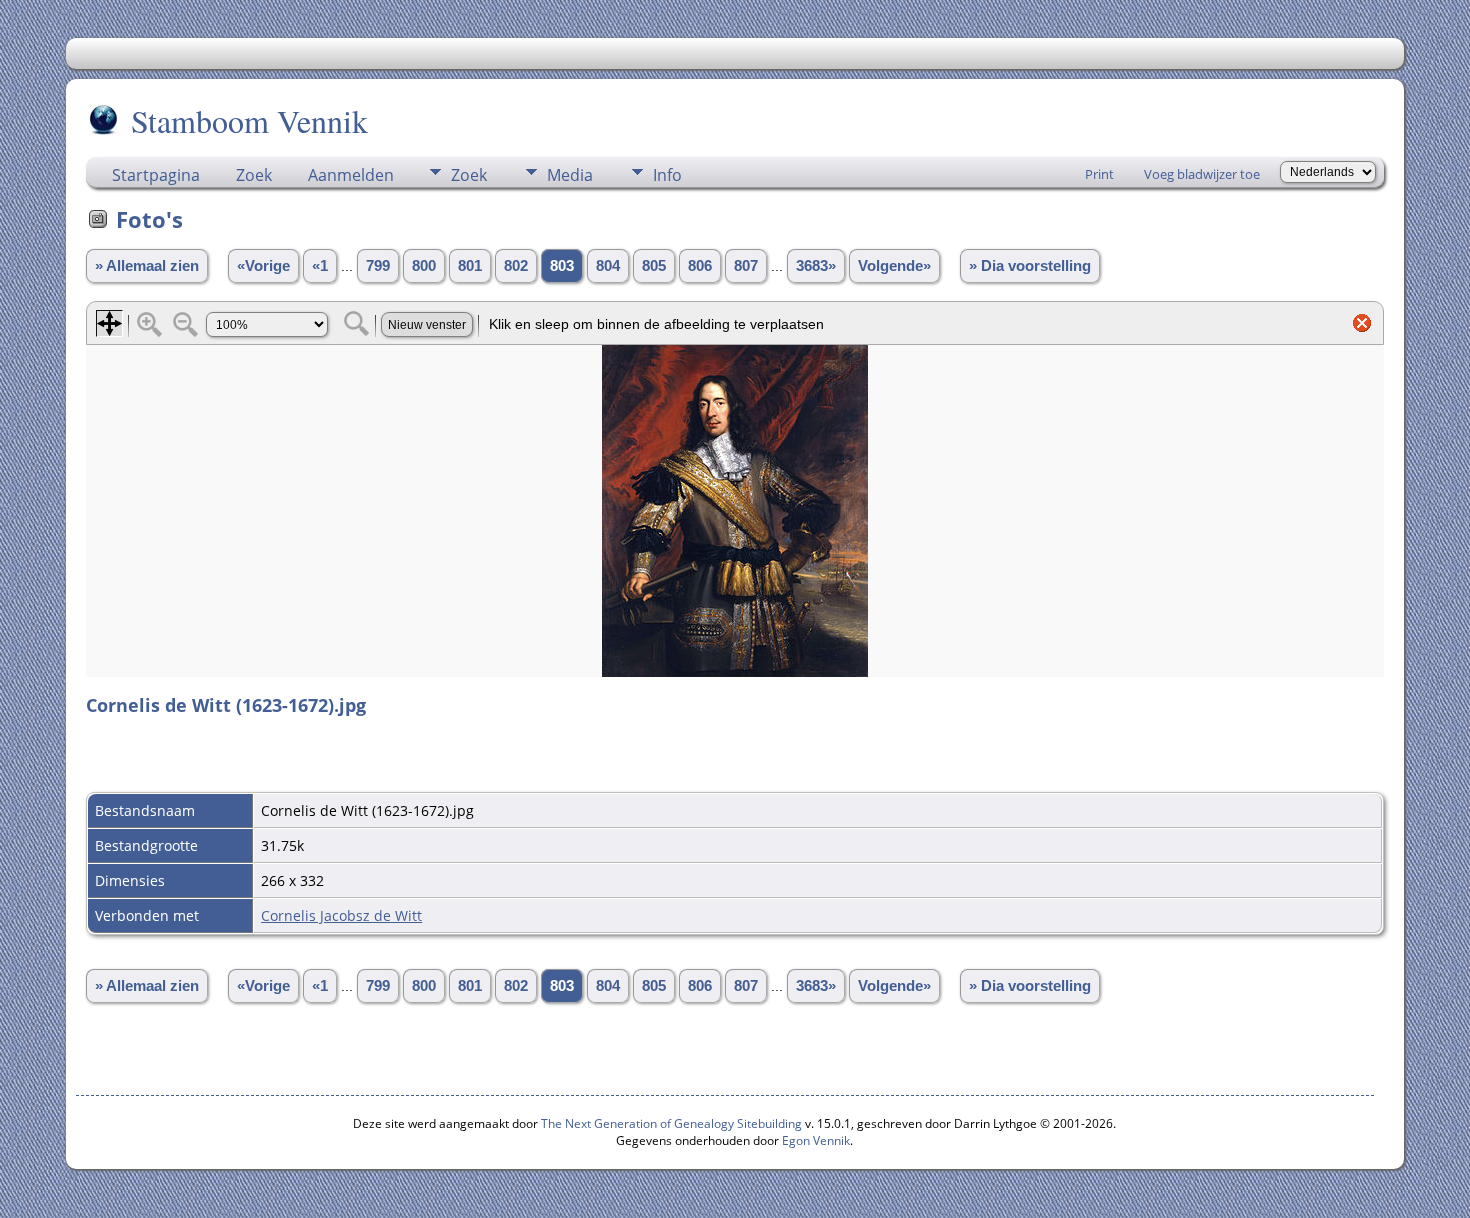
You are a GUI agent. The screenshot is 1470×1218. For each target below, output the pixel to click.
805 (654, 266)
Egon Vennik (816, 1140)
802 (516, 266)
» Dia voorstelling (1030, 266)
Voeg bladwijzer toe (1202, 174)
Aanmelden (351, 175)
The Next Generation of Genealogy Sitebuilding (671, 1123)
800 (424, 266)
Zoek (254, 175)
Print (1099, 174)
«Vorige (263, 266)
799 (378, 266)
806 (700, 266)
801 (470, 266)
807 (746, 266)
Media (570, 175)
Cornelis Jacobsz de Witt (341, 915)
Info (667, 175)
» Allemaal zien (147, 266)
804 (608, 266)
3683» (816, 266)
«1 (320, 266)
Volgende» (894, 266)
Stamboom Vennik (249, 120)
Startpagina (156, 175)
